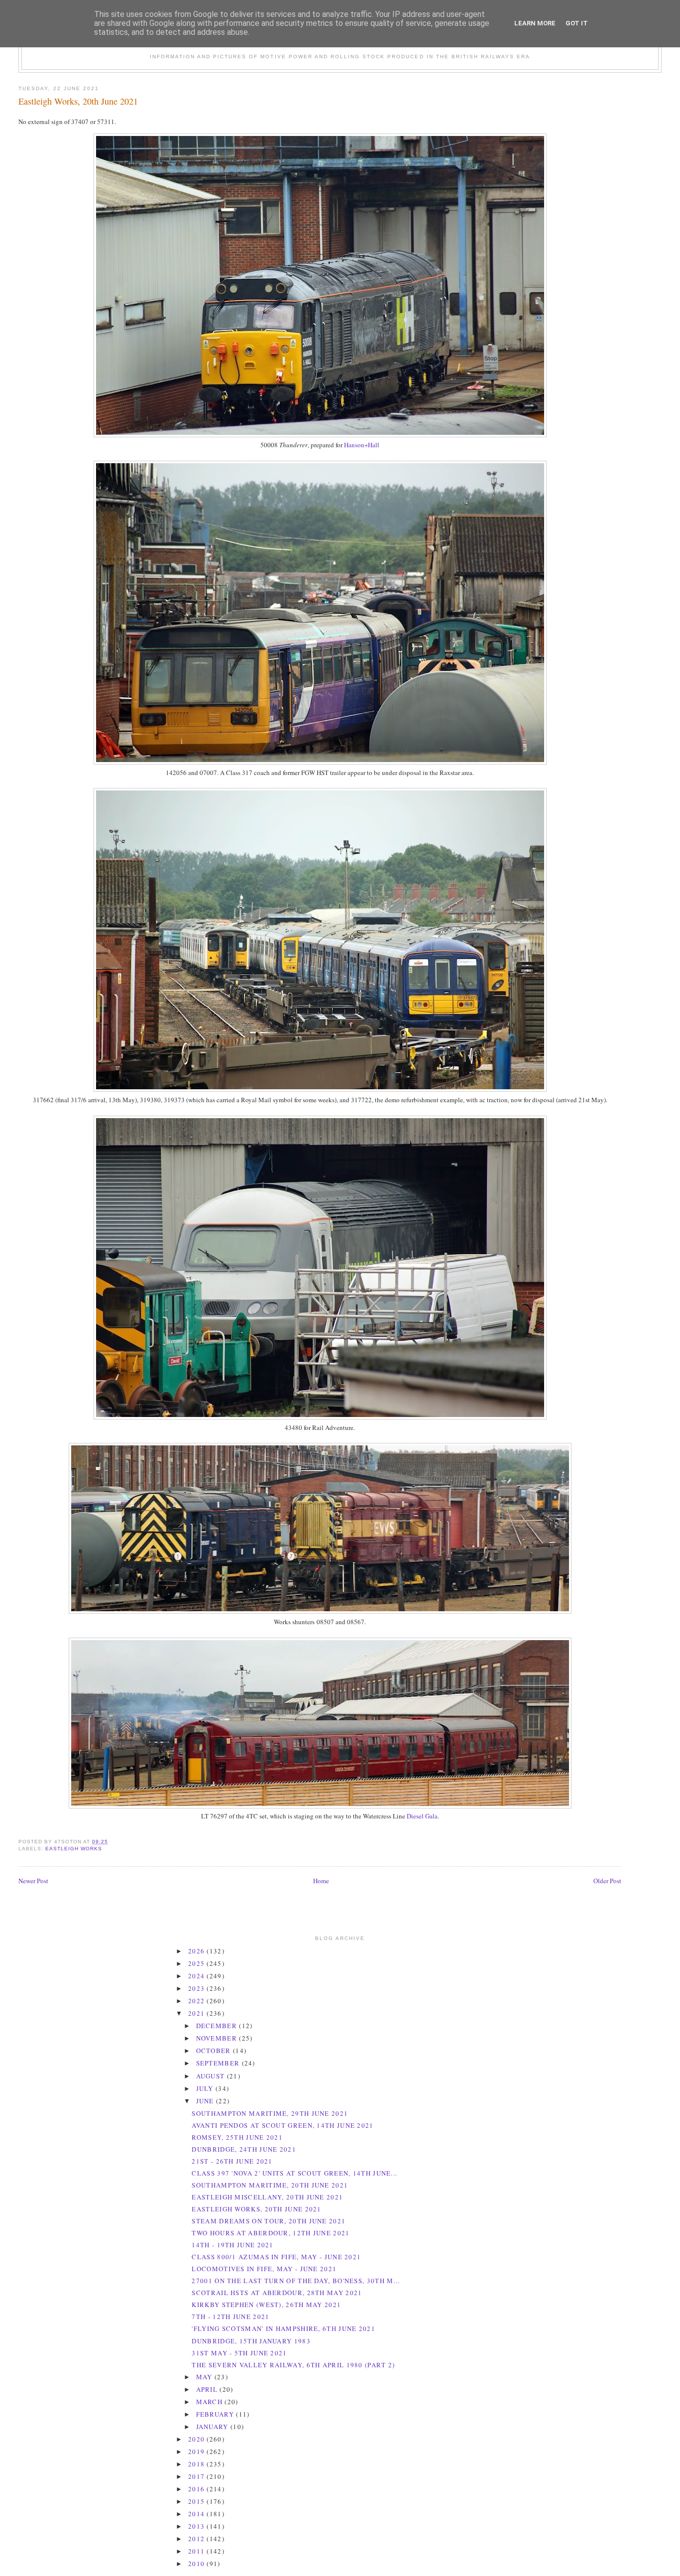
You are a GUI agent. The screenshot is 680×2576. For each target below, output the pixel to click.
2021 (198, 2013)
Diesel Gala (422, 1816)
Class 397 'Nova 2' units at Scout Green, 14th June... (294, 2173)
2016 (198, 2489)
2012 (198, 2539)
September (219, 2063)
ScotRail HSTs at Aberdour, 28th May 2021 (277, 2293)
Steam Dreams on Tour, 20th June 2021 (269, 2221)
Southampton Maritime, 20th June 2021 (270, 2185)
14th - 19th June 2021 (232, 2245)
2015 (198, 2501)
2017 (198, 2476)
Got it (577, 23)
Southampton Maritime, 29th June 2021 (270, 2113)
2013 (198, 2526)
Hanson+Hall (362, 445)
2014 (198, 2514)
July (206, 2088)
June (206, 2101)
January (213, 2427)
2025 (198, 1963)
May (205, 2377)
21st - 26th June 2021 (232, 2161)
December (218, 2026)
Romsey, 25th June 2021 (237, 2137)
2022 (198, 2001)
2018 (198, 2464)
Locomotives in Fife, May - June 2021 (264, 2269)
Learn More (535, 23)
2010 (198, 2564)
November (218, 2038)
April (208, 2389)
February (216, 2414)
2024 (198, 1976)
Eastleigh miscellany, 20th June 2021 (267, 2197)
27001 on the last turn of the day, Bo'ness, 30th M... (296, 2281)
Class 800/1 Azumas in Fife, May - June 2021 (276, 2257)
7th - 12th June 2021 (230, 2317)
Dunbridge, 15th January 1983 (251, 2341)
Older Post (607, 1881)
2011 (198, 2551)
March (211, 2402)
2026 (198, 1951)
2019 (198, 2451)
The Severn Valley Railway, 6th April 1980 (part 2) (293, 2365)
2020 (198, 2439)
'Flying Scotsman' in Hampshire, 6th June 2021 (283, 2328)
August (212, 2076)
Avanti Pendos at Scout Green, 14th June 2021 (283, 2125)
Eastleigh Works (74, 1849)
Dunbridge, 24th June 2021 (244, 2149)
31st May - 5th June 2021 (239, 2353)
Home (321, 1881)
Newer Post (33, 1881)
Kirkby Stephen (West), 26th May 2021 (266, 2305)
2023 (198, 1988)
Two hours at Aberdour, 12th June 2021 (271, 2233)
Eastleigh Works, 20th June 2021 (78, 101)
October (215, 2051)
